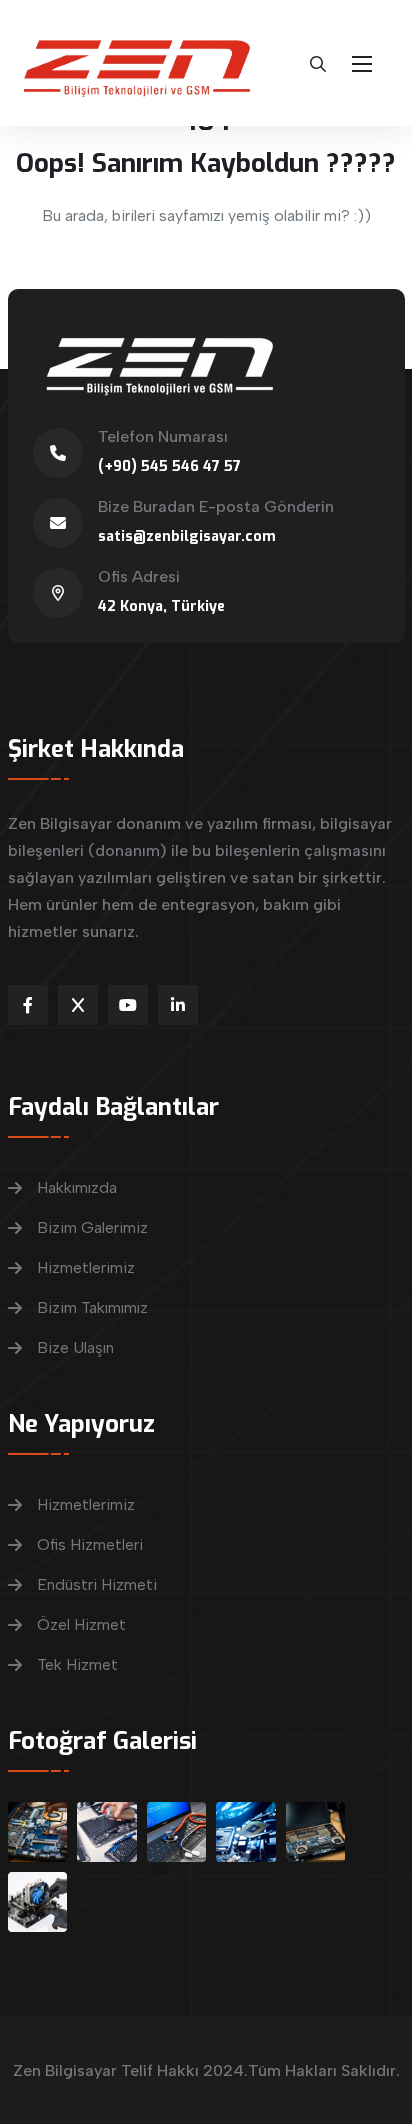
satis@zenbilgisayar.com (187, 536)
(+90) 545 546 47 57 (169, 466)
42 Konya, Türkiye (161, 606)
